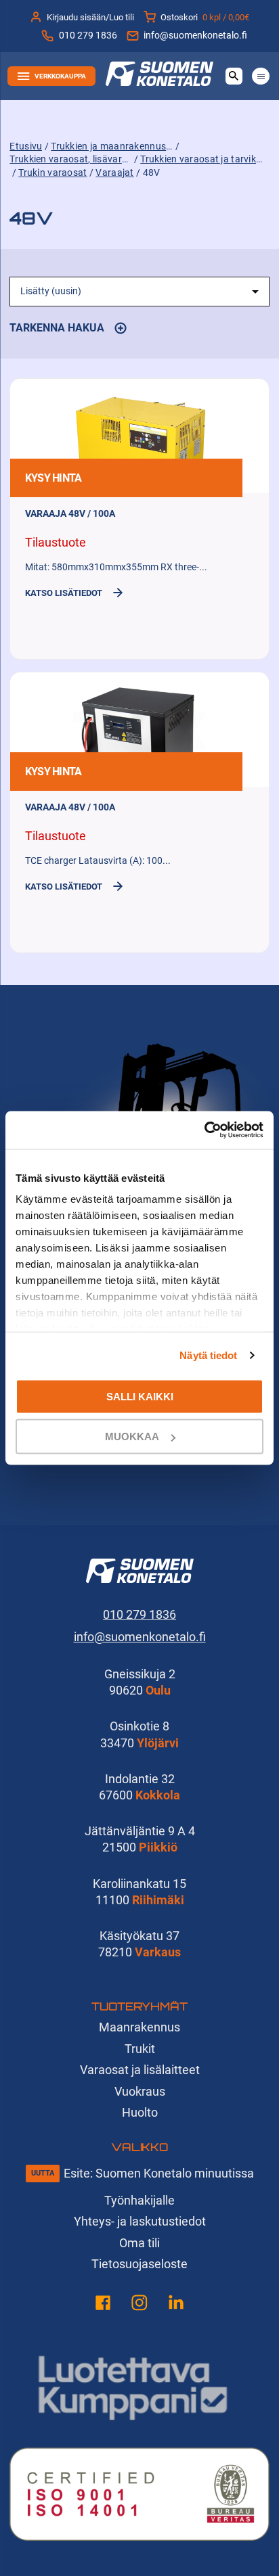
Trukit (140, 2049)
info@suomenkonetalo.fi (195, 36)
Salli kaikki (140, 1396)
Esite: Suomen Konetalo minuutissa (159, 2173)
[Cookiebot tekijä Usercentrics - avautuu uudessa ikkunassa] (204, 1130)
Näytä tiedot (208, 1355)
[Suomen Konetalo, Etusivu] (159, 82)
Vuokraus (140, 2091)
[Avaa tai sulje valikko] (260, 76)
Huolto (140, 2112)
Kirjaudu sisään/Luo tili (90, 17)
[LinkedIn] (176, 2305)
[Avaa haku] (234, 76)
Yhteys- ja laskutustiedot (140, 2221)
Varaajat (114, 173)
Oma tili (139, 2243)
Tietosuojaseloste (139, 2264)
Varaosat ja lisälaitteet (140, 2070)
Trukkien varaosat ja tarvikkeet (201, 159)
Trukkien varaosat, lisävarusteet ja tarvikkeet (70, 159)
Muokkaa (132, 1436)
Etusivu (26, 146)
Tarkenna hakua (68, 330)
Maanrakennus (139, 2027)
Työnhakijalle (139, 2200)
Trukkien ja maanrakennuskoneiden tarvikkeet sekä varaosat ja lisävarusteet (112, 146)
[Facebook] (103, 2305)
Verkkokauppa (60, 76)
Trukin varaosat (52, 173)
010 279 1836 (88, 36)
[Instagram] (139, 2305)
